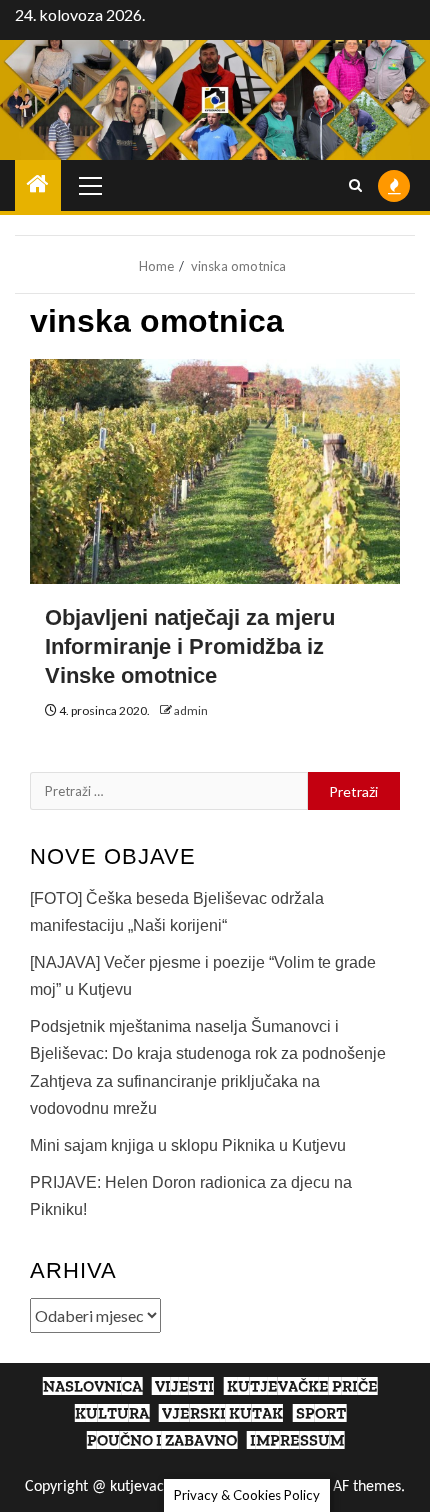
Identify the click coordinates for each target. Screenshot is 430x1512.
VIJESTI (184, 1386)
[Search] (355, 185)
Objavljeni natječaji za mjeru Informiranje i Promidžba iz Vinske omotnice (190, 646)
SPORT (321, 1413)
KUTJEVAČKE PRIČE (302, 1386)
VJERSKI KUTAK (222, 1413)
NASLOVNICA (92, 1386)
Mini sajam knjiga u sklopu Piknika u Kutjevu (188, 1145)
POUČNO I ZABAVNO (162, 1440)
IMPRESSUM (297, 1440)
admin (191, 710)
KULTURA (112, 1413)
